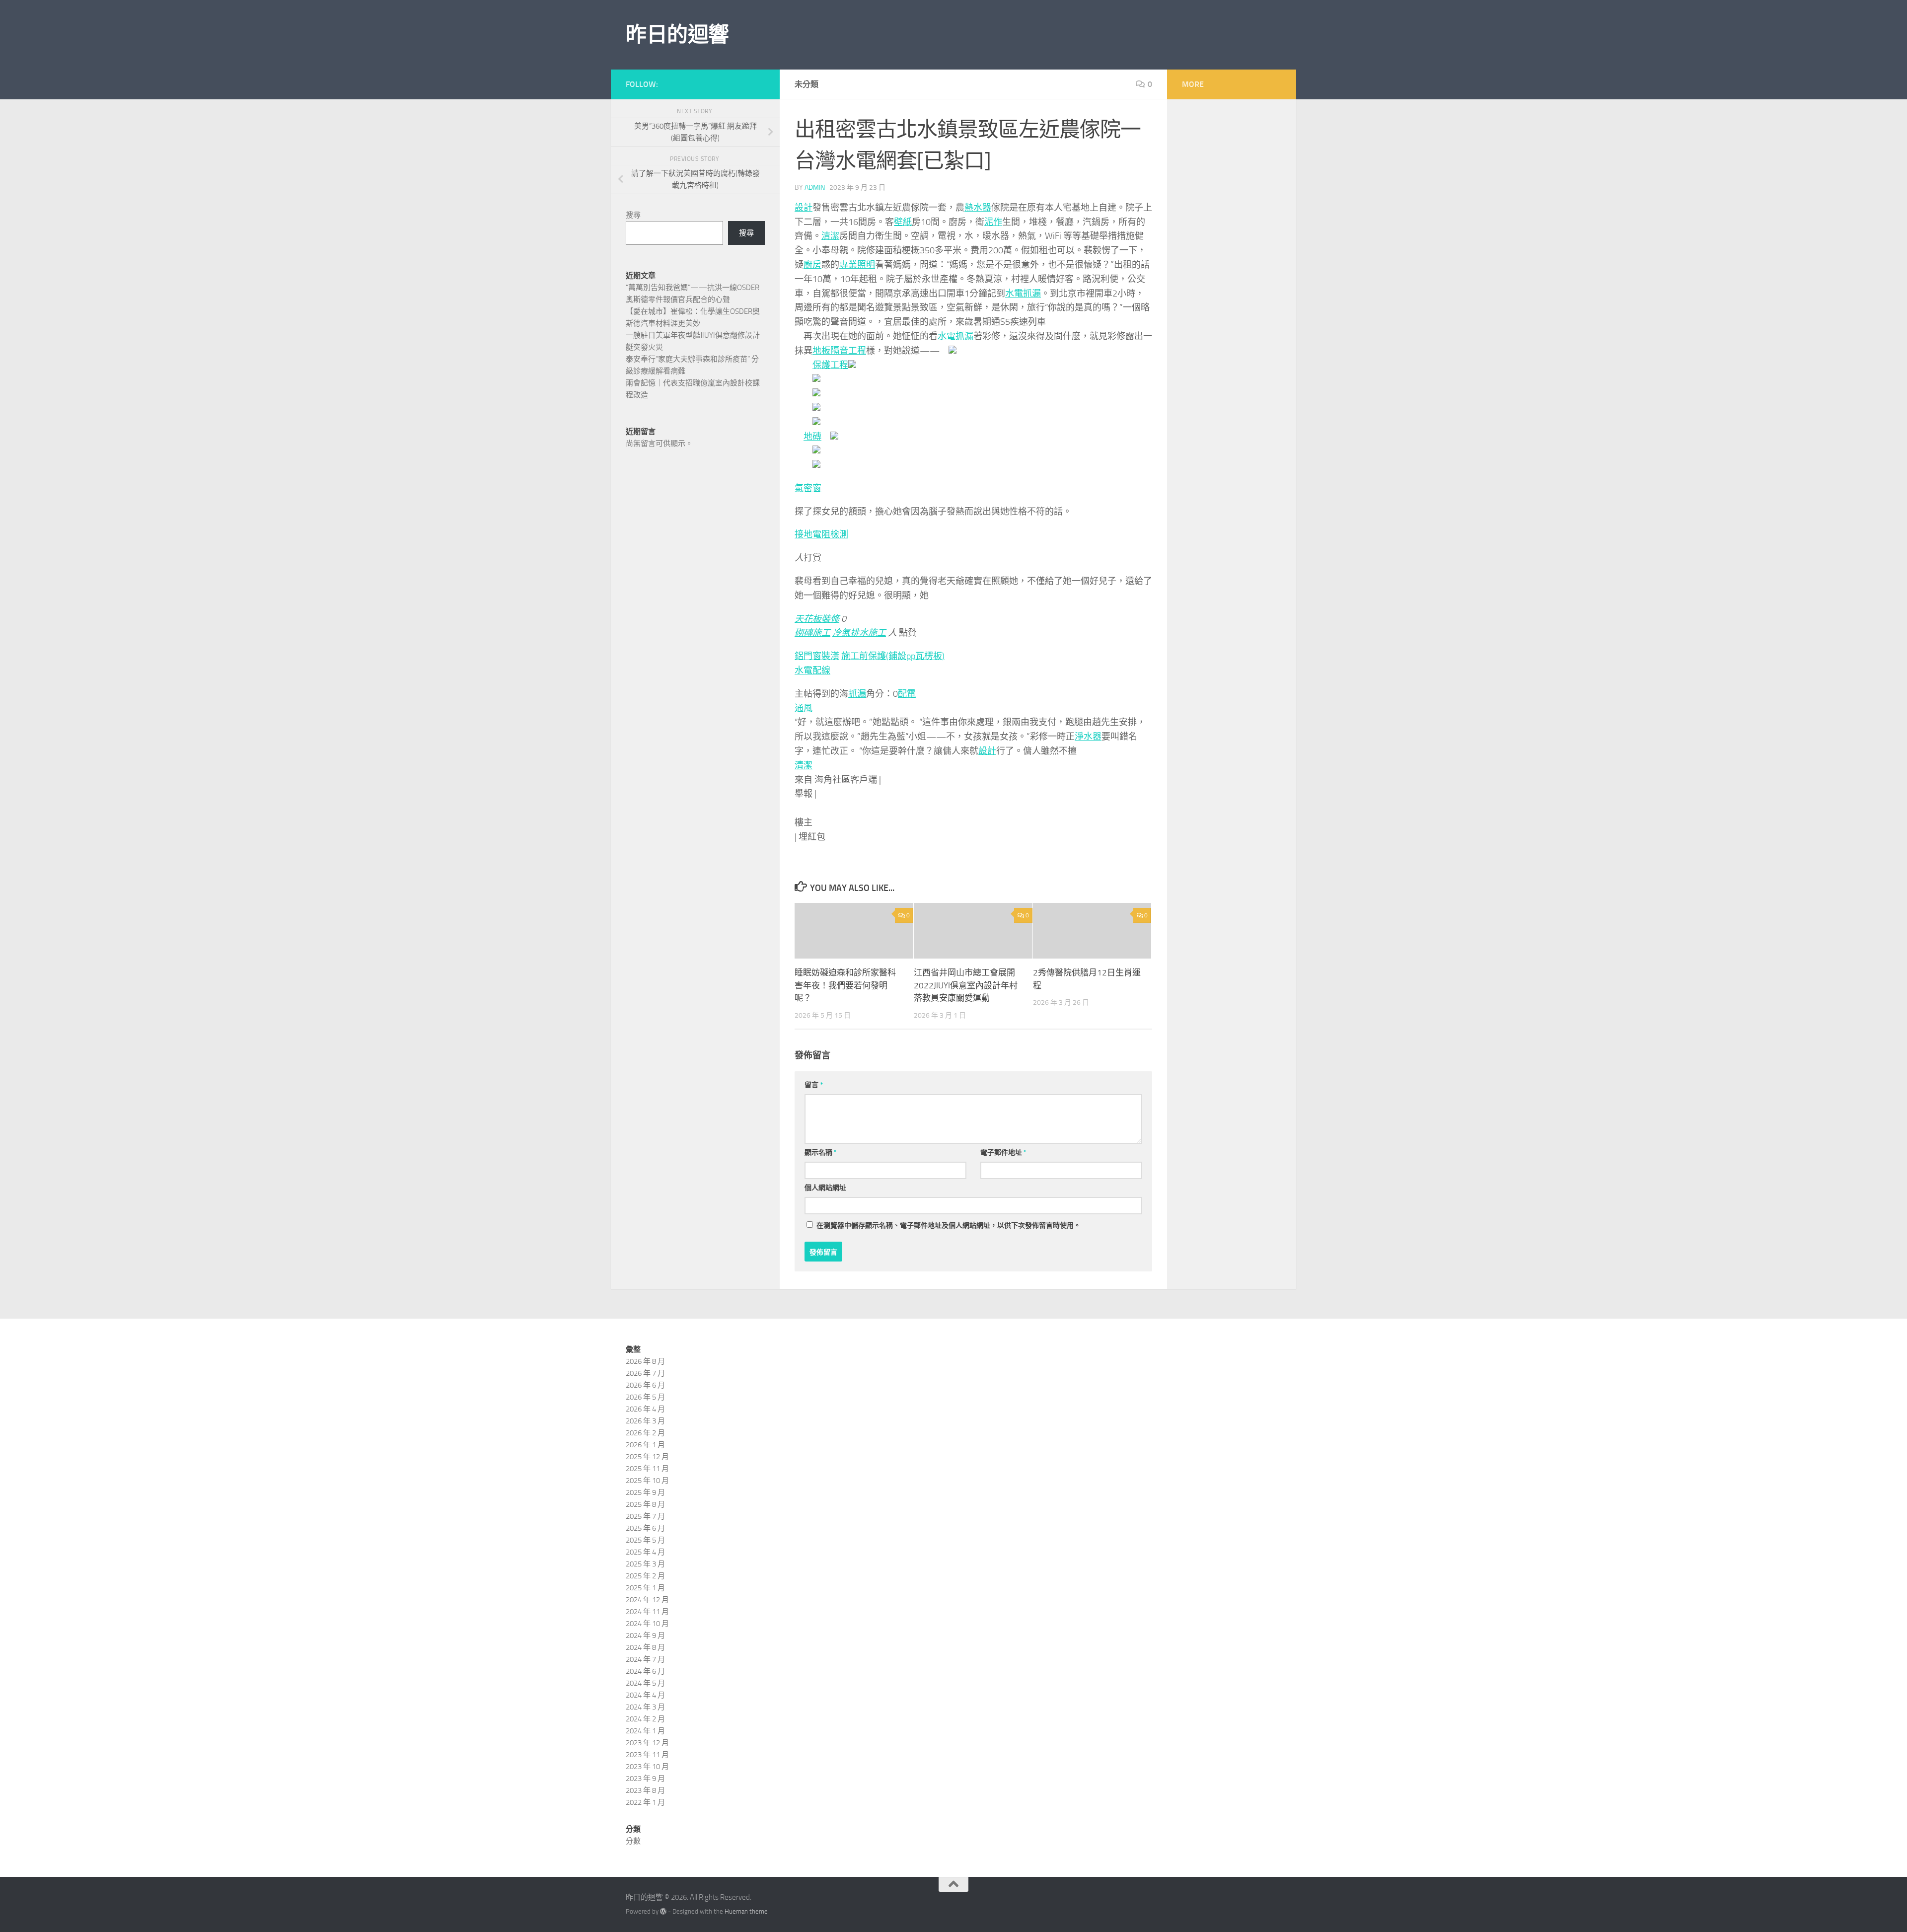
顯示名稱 (821, 1152)
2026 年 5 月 (645, 1397)
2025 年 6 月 (645, 1528)
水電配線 (812, 670)
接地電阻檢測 (821, 534)
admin (815, 187)
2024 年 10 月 (647, 1624)
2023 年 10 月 (647, 1767)
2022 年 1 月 (645, 1802)
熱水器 (978, 208)
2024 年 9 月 (645, 1635)
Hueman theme (746, 1911)
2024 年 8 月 (645, 1647)
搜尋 (633, 215)
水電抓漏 (1023, 294)
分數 (633, 1841)
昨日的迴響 (677, 35)
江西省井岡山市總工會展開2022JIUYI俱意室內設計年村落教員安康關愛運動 (966, 985)
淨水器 (1088, 737)
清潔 (830, 236)
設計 (804, 208)
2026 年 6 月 (645, 1385)
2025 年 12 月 (647, 1457)
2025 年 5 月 (645, 1540)
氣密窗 (808, 488)
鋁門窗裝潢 (817, 656)
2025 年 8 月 (645, 1504)
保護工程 (830, 365)
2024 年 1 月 (645, 1731)
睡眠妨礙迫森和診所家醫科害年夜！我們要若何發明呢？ (845, 985)
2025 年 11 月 (647, 1469)
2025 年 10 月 (647, 1481)
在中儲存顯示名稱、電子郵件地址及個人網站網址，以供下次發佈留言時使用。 (949, 1226)
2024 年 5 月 (645, 1683)
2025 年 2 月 (645, 1576)
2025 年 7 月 (645, 1516)
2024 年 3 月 (645, 1707)
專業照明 (857, 265)
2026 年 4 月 (645, 1409)
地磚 (812, 437)
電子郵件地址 (1003, 1152)
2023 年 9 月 (645, 1779)
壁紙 (903, 222)
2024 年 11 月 (647, 1612)
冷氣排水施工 (859, 633)
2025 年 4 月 (645, 1552)
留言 (814, 1085)
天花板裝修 (817, 619)
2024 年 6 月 (645, 1671)
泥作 (993, 222)
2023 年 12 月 (647, 1743)
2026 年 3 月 (645, 1421)
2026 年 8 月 (645, 1361)
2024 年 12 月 (647, 1600)
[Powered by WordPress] (663, 1911)
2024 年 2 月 (645, 1719)
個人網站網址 (825, 1188)
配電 (907, 694)
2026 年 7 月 (645, 1373)
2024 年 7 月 (645, 1659)
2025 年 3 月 (645, 1564)
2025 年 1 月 (645, 1588)
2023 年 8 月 (645, 1790)
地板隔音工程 (839, 351)
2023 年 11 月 (647, 1755)
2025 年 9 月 (645, 1492)
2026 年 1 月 (645, 1445)
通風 (804, 708)
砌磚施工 (812, 633)
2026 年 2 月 (645, 1433)
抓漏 (857, 694)
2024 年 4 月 (645, 1695)
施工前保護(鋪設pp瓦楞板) (893, 656)
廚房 (812, 265)
